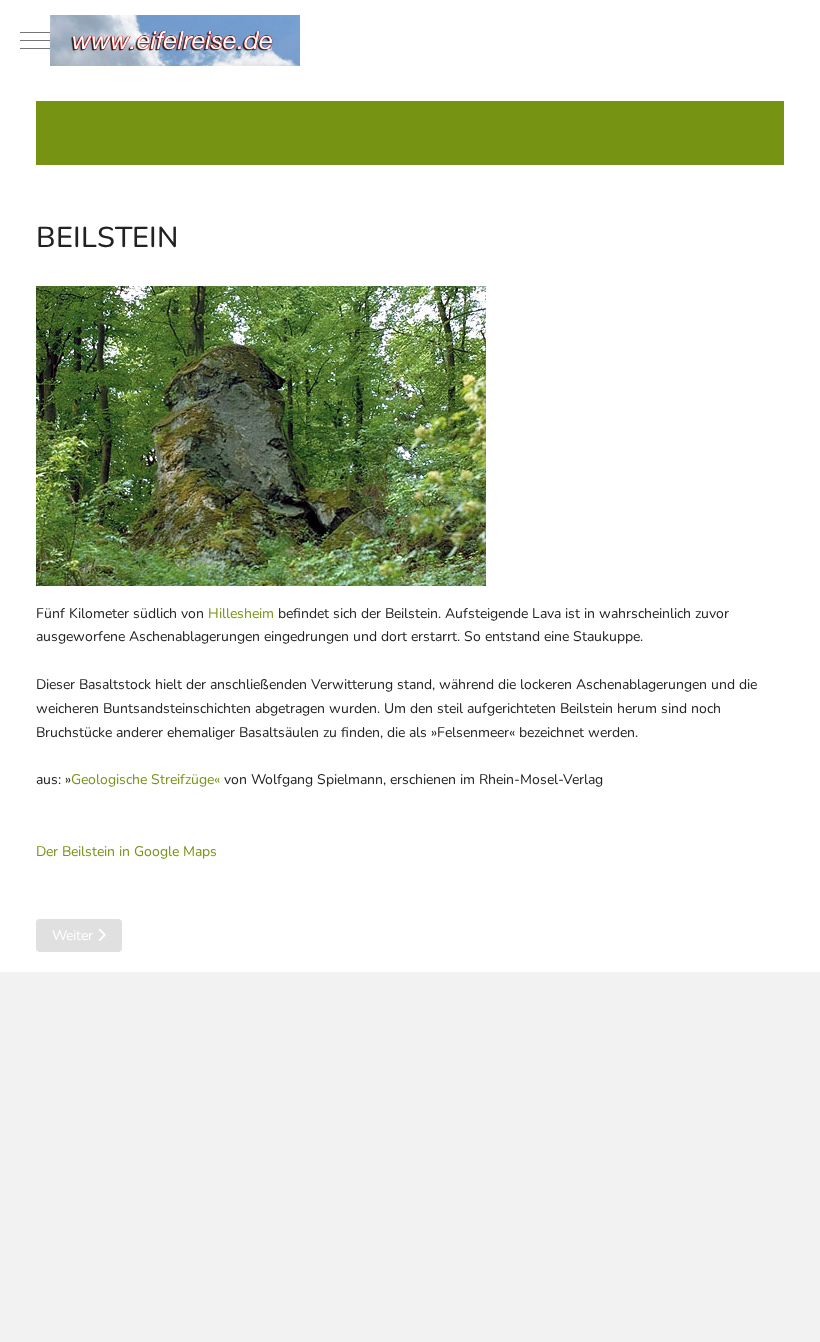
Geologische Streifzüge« (145, 779)
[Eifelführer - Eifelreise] (410, 40)
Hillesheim (241, 613)
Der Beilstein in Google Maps (126, 851)
